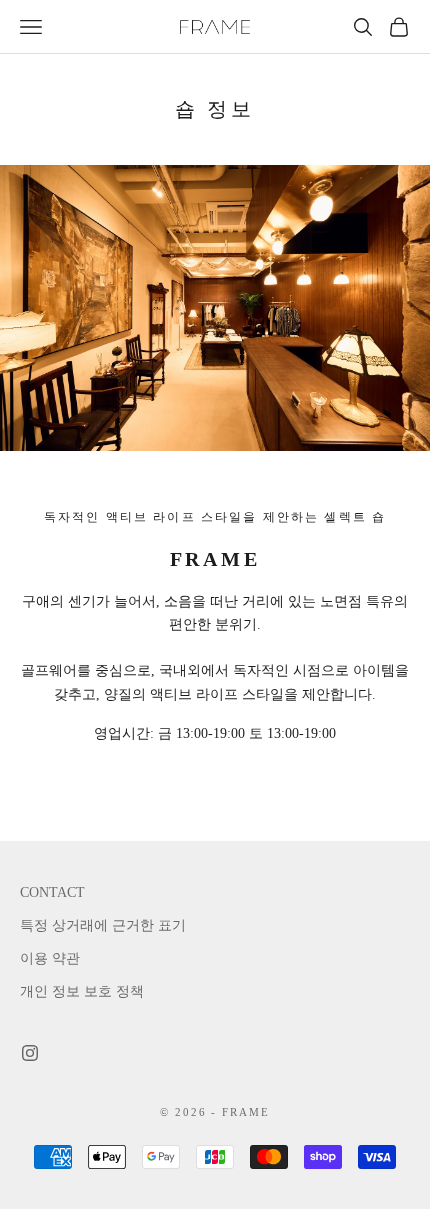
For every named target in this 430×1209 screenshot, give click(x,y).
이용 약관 (50, 958)
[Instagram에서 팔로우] (30, 1053)
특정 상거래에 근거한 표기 (103, 925)
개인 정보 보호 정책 (82, 991)
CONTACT (52, 892)
